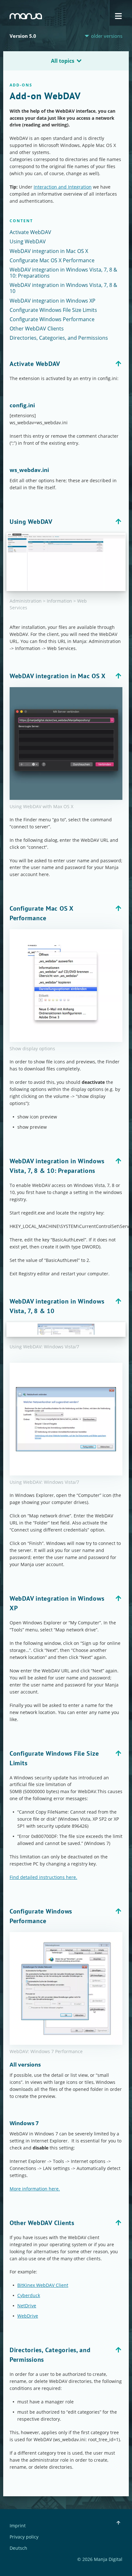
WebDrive (28, 2316)
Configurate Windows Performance (52, 319)
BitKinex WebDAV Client (43, 2285)
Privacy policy (24, 2537)
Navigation (118, 16)
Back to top (118, 364)
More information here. (35, 2189)
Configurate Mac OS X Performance (52, 260)
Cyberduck (29, 2295)
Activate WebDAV (30, 232)
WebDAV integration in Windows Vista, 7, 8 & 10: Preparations (63, 273)
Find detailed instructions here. (43, 1877)
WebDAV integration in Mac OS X (49, 251)
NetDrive (27, 2306)
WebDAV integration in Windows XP (53, 301)
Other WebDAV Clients (37, 329)
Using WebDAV (28, 241)
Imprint (18, 2526)
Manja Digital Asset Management (26, 16)
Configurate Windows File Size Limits (53, 310)
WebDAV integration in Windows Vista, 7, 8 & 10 (63, 288)
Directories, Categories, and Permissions (59, 338)
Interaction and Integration (63, 187)
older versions (107, 36)
